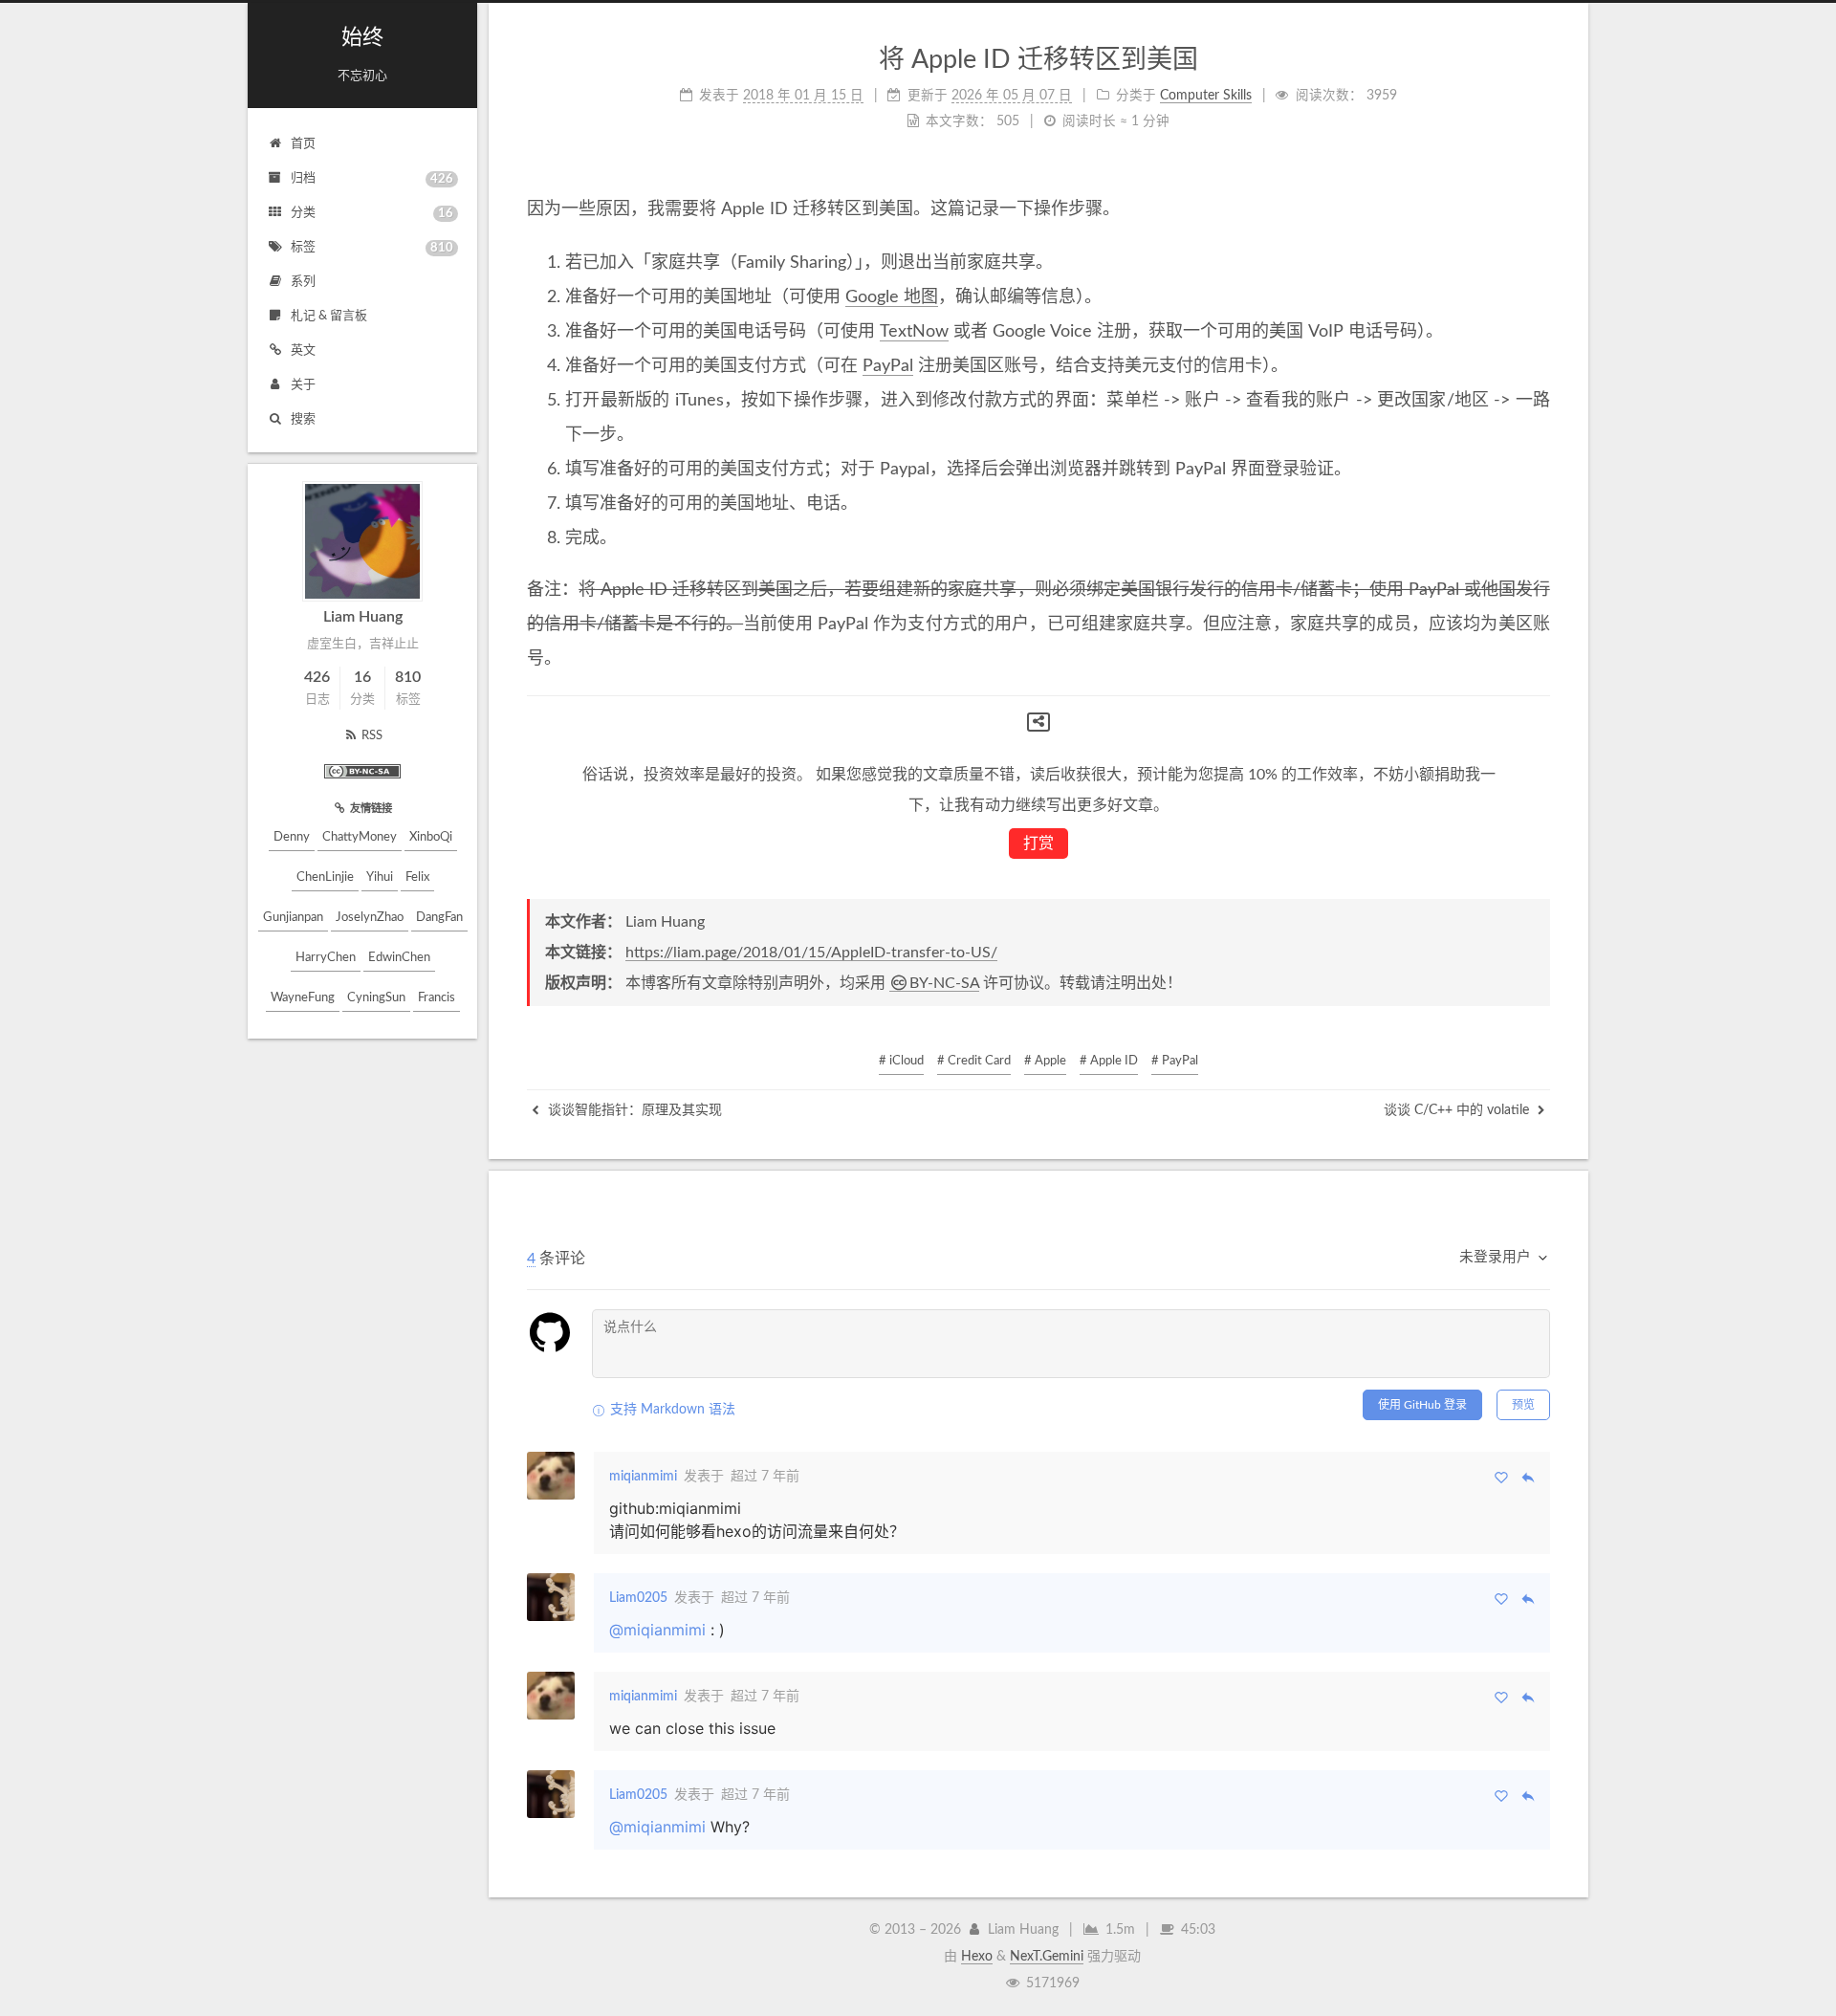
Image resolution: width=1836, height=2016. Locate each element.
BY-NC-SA (944, 983)
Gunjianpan (293, 918)
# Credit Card (974, 1061)
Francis (437, 998)
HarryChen (326, 958)
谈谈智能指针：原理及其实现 (633, 1110)
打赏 (1038, 844)
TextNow (914, 332)
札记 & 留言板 (329, 316)
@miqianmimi (657, 1630)
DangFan (439, 918)
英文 (303, 351)
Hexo (977, 1957)
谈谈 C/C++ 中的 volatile (1458, 1110)
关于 (303, 385)
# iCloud (901, 1061)
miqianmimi (643, 1477)
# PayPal (1175, 1061)
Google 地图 (892, 297)
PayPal (888, 366)
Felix (417, 877)
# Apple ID (1109, 1061)
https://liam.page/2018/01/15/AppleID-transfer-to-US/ (811, 953)
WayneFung (303, 998)
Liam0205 (638, 1598)
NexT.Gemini (1047, 1957)
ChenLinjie (325, 877)
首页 (303, 144)
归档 (372, 179)
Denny (292, 837)
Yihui (380, 877)
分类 (372, 213)
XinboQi (431, 837)
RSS (372, 736)
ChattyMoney (360, 837)
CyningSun (376, 998)
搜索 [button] (303, 419)
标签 (372, 248)
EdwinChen (399, 958)
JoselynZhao (370, 918)
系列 (303, 282)
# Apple (1045, 1061)
